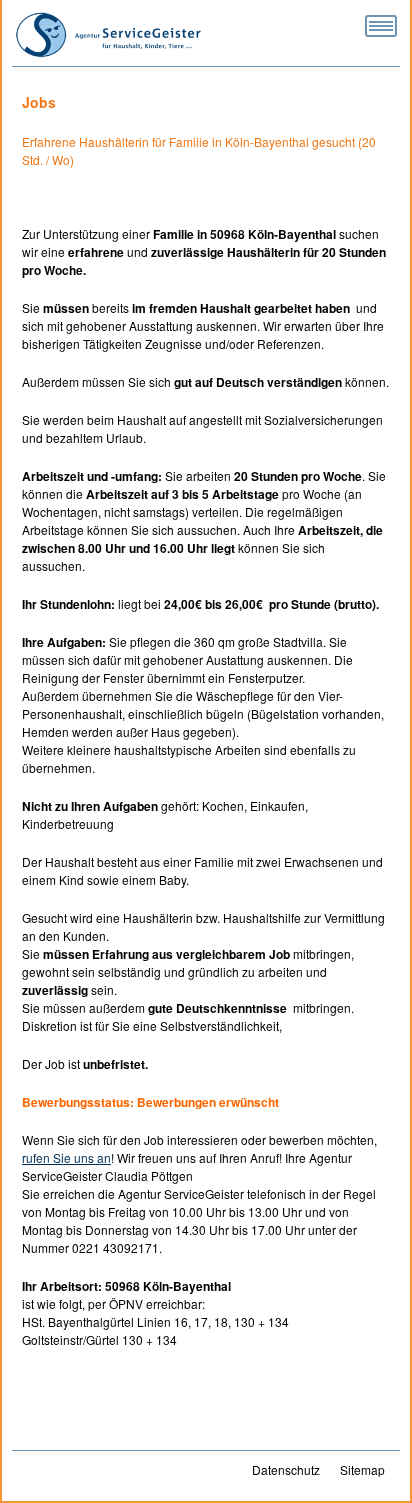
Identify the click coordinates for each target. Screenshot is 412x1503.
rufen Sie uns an (66, 1157)
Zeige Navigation (381, 26)
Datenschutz (286, 1469)
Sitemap (362, 1469)
